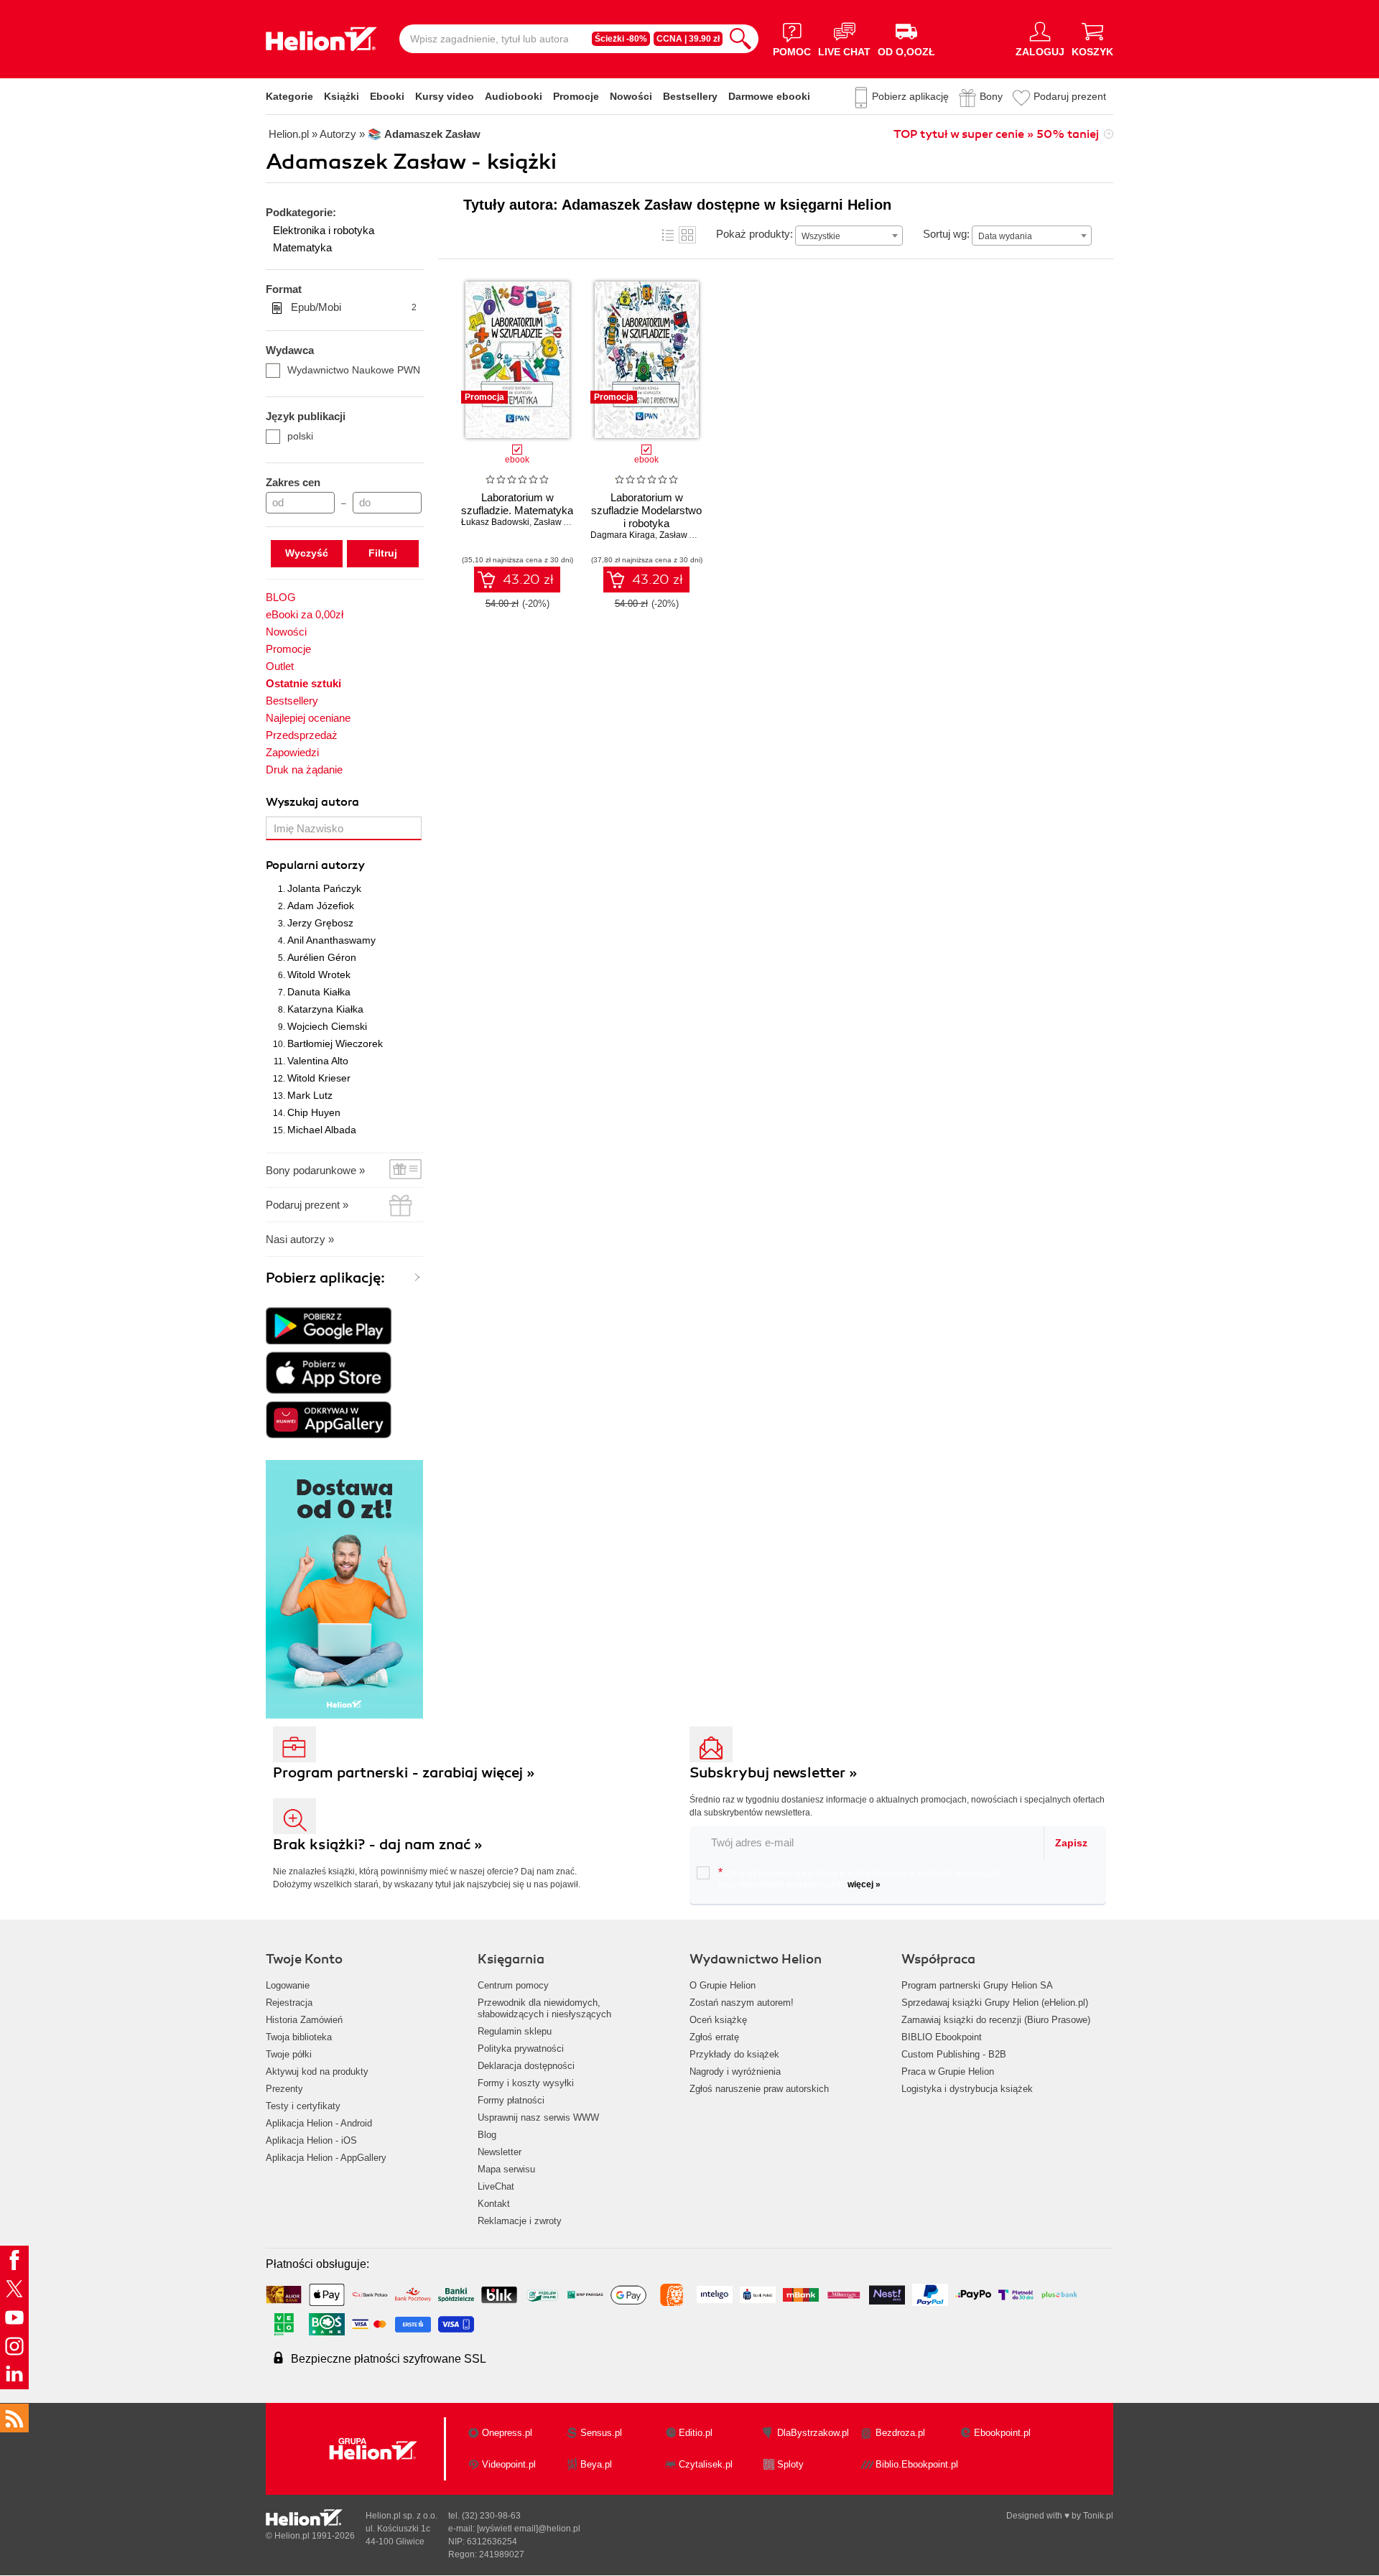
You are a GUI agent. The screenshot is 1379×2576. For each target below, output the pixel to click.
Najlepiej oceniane (308, 718)
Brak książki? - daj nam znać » (378, 1845)
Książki (342, 96)
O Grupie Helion (723, 1985)
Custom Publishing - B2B (954, 2054)
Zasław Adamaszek (697, 535)
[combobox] (849, 236)
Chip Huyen (314, 1112)
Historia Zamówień (304, 2020)
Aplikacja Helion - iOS (311, 2140)
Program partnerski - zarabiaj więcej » (404, 1773)
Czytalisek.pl (706, 2464)
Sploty (790, 2464)
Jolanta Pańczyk (324, 888)
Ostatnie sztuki (303, 683)
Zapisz (1071, 1843)
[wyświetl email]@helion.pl (529, 2529)
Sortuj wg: (946, 234)
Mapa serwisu (506, 2169)
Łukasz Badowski (495, 522)
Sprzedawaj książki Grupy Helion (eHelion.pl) (995, 2003)
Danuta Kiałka (319, 992)
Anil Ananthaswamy (331, 940)
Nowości (631, 96)
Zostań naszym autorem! (742, 2003)
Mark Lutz (310, 1095)
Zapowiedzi (292, 752)
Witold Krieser (319, 1078)
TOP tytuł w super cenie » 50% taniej (996, 134)
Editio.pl (696, 2433)
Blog (487, 2135)
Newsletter (500, 2152)
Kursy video (445, 96)
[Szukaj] (740, 39)
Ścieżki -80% (621, 39)
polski (300, 436)
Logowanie (288, 1985)
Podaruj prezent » (307, 1205)
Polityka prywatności (521, 2049)
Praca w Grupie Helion (948, 2072)
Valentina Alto (318, 1061)
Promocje (576, 96)
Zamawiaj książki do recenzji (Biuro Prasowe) (996, 2020)
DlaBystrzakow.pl (813, 2433)
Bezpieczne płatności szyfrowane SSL (389, 2359)
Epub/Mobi (354, 307)
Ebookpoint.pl (1002, 2433)
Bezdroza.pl (900, 2433)
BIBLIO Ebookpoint (942, 2037)
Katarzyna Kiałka (325, 1009)
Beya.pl (596, 2464)
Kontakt (494, 2204)
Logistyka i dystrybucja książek (967, 2089)
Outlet (280, 666)
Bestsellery (690, 96)
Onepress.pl (507, 2433)
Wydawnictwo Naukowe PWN (354, 370)
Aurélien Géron (322, 957)
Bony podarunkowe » (315, 1170)
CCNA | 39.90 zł (688, 39)
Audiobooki (514, 96)
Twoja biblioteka (299, 2037)
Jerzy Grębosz (320, 923)
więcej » (864, 1884)
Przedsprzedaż (302, 735)
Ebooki (387, 96)
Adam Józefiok (321, 906)
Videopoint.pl (509, 2464)
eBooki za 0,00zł (305, 614)
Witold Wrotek (319, 975)
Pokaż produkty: (754, 234)
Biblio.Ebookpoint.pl (917, 2464)
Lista (668, 235)
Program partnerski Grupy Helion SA (977, 1985)
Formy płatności (511, 2100)
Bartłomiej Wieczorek (335, 1043)
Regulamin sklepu (515, 2031)
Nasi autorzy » (300, 1239)
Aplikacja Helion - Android (319, 2123)
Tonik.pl (1098, 2516)
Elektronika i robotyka (324, 230)
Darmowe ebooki (769, 96)
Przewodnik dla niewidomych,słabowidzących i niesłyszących (544, 2008)
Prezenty (284, 2089)
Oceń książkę (718, 2020)
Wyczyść (307, 553)
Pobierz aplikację (910, 96)
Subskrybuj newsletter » (774, 1773)
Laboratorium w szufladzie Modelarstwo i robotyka (646, 510)
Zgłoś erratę (714, 2037)
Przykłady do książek (734, 2054)
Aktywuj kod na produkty (317, 2072)
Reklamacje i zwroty (520, 2221)
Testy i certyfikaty (303, 2106)
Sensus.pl (601, 2433)
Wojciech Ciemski (327, 1026)
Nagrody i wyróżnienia (735, 2072)
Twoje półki (289, 2054)
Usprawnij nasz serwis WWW (538, 2117)
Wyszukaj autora (312, 802)
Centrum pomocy (513, 1985)
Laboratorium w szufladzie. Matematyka (517, 504)
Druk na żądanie (304, 769)
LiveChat (496, 2186)
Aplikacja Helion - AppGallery (326, 2158)
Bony (991, 96)
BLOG (281, 597)
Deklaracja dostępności (526, 2066)
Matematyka (302, 247)
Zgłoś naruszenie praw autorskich (759, 2089)
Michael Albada (322, 1130)
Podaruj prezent (1070, 96)
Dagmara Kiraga (623, 535)
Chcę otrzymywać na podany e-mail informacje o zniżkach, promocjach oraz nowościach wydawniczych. (860, 1878)
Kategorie (289, 96)
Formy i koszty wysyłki (526, 2083)
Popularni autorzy (315, 865)
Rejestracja (289, 2003)
